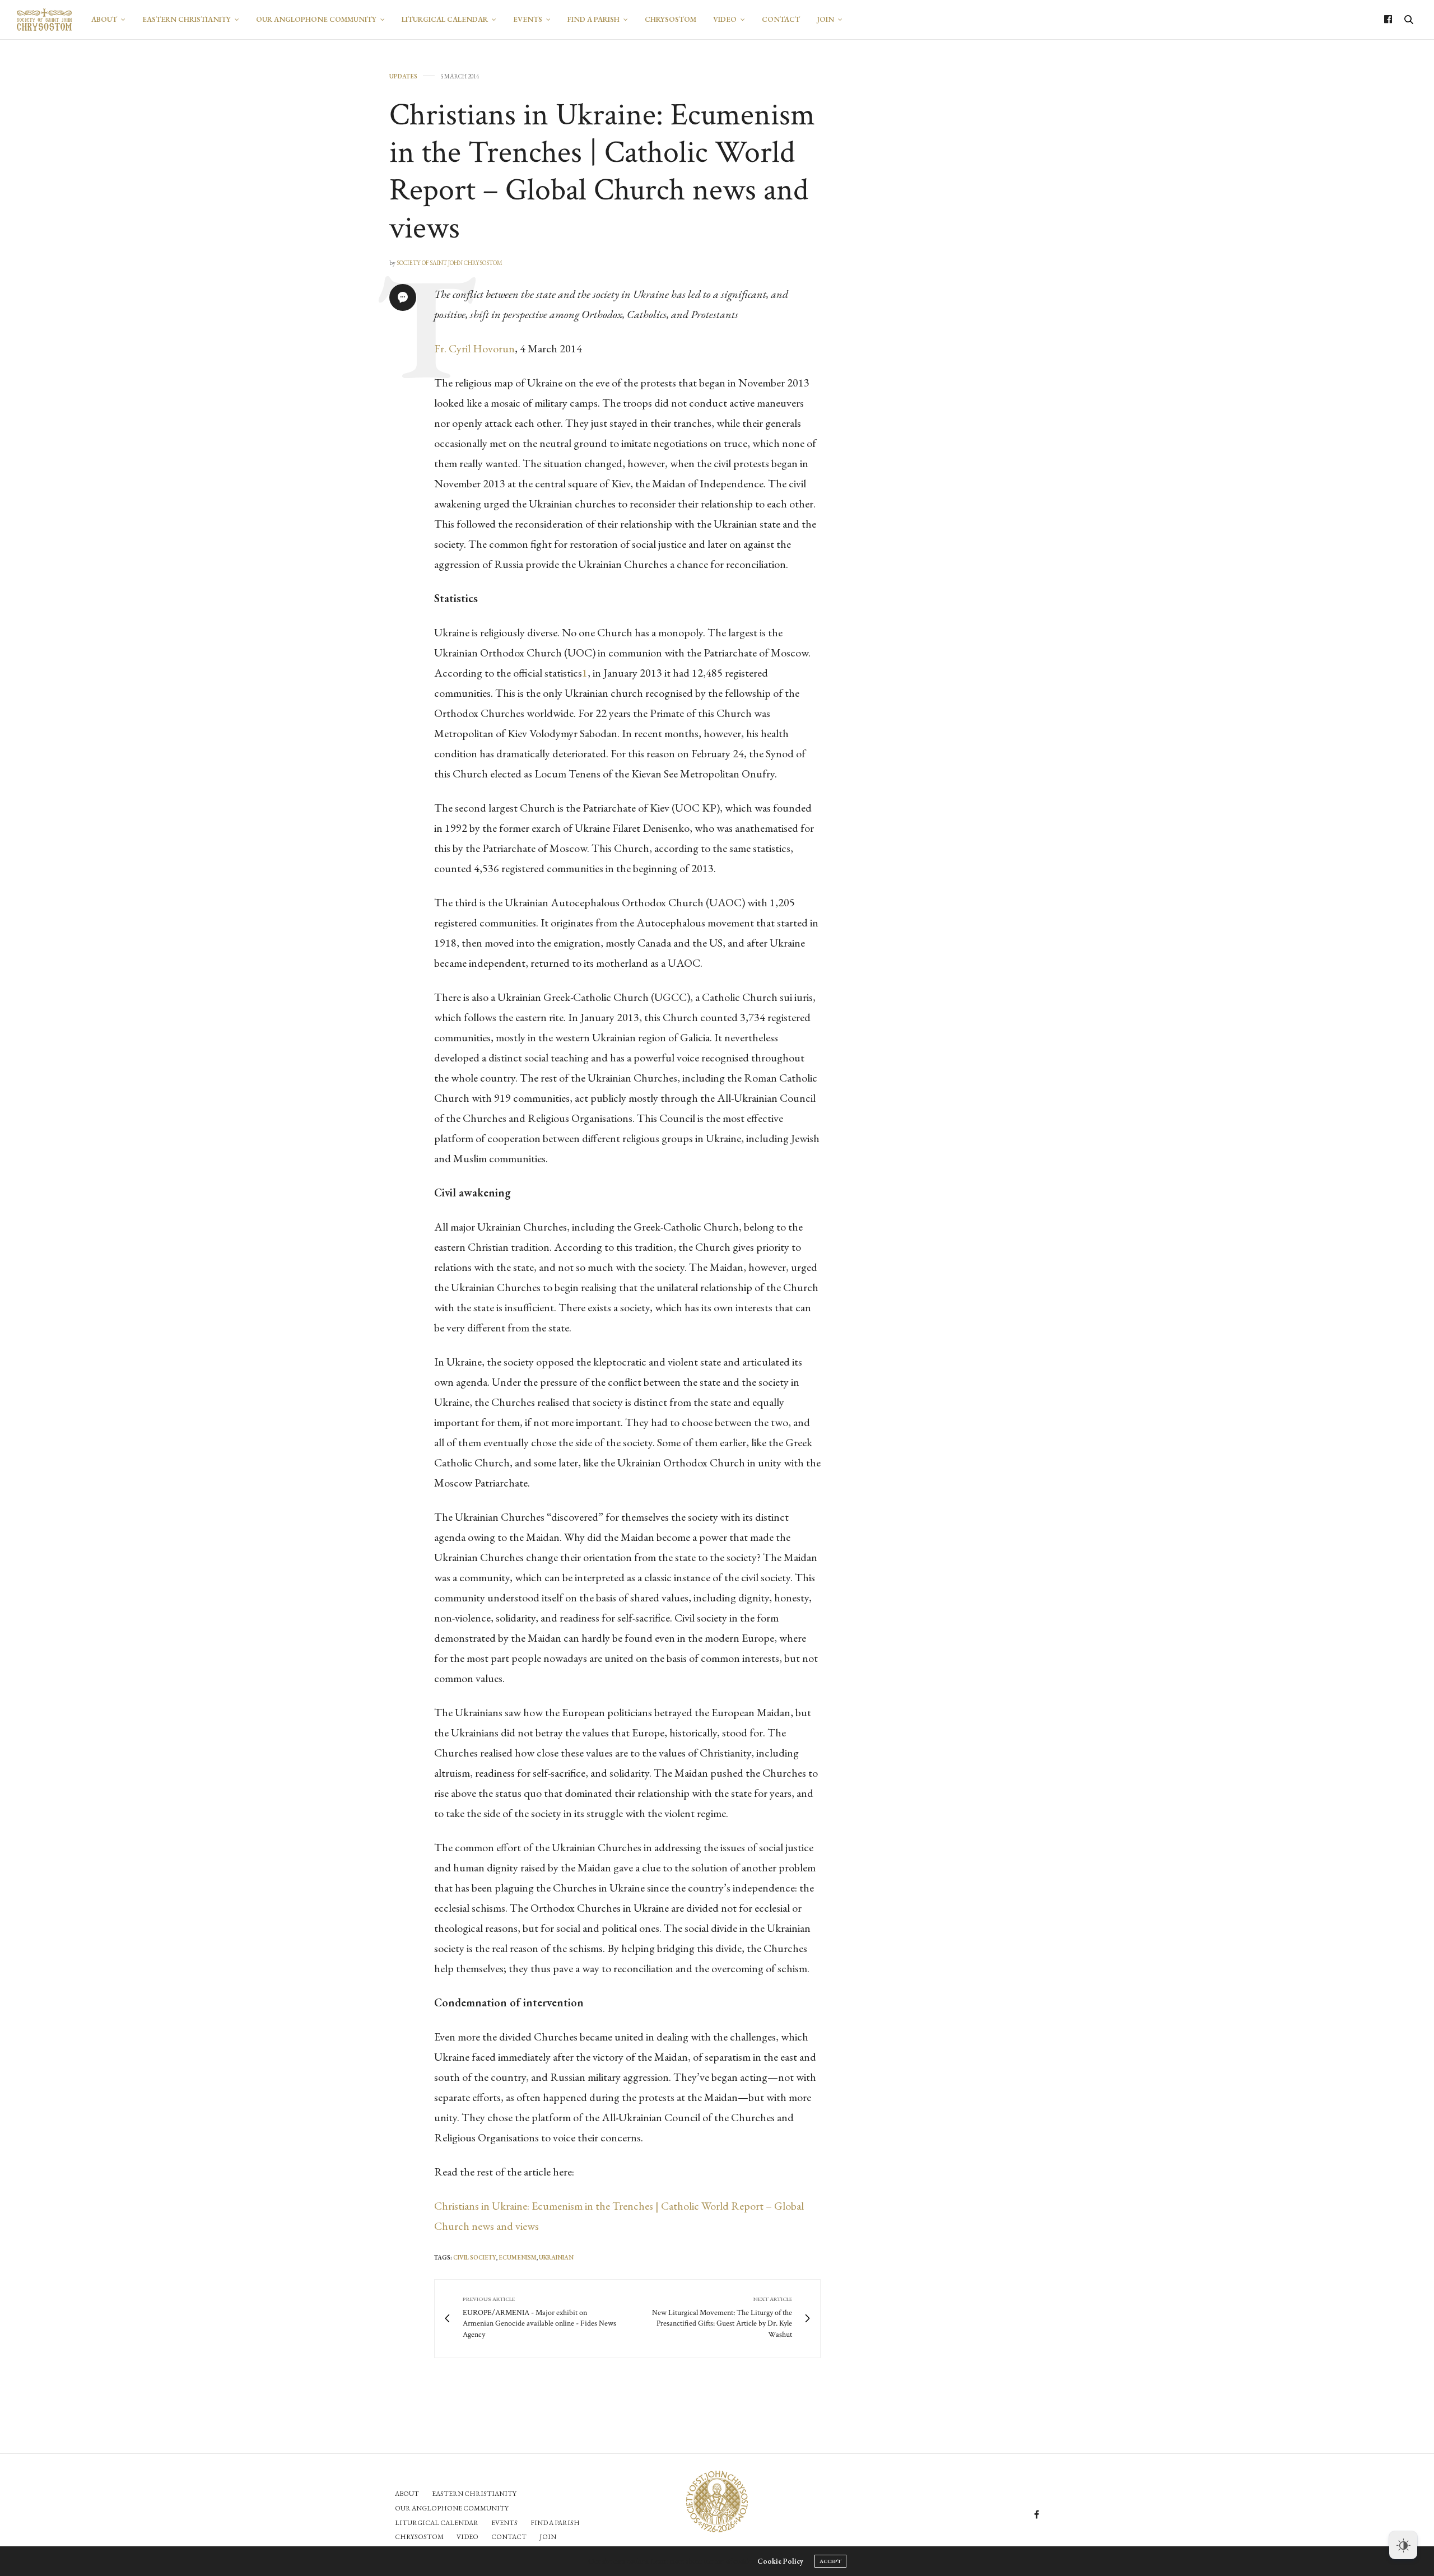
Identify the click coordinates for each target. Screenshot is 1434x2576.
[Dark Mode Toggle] (1403, 2545)
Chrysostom (671, 19)
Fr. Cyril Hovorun (474, 348)
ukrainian (556, 2257)
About (104, 19)
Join (825, 19)
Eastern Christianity (187, 19)
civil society (475, 2257)
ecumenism (518, 2257)
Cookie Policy (780, 2561)
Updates (403, 76)
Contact (781, 19)
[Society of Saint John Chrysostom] (44, 20)
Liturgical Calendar (445, 19)
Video (725, 19)
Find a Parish (593, 19)
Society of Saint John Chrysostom (450, 263)
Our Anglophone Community (316, 19)
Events (528, 19)
